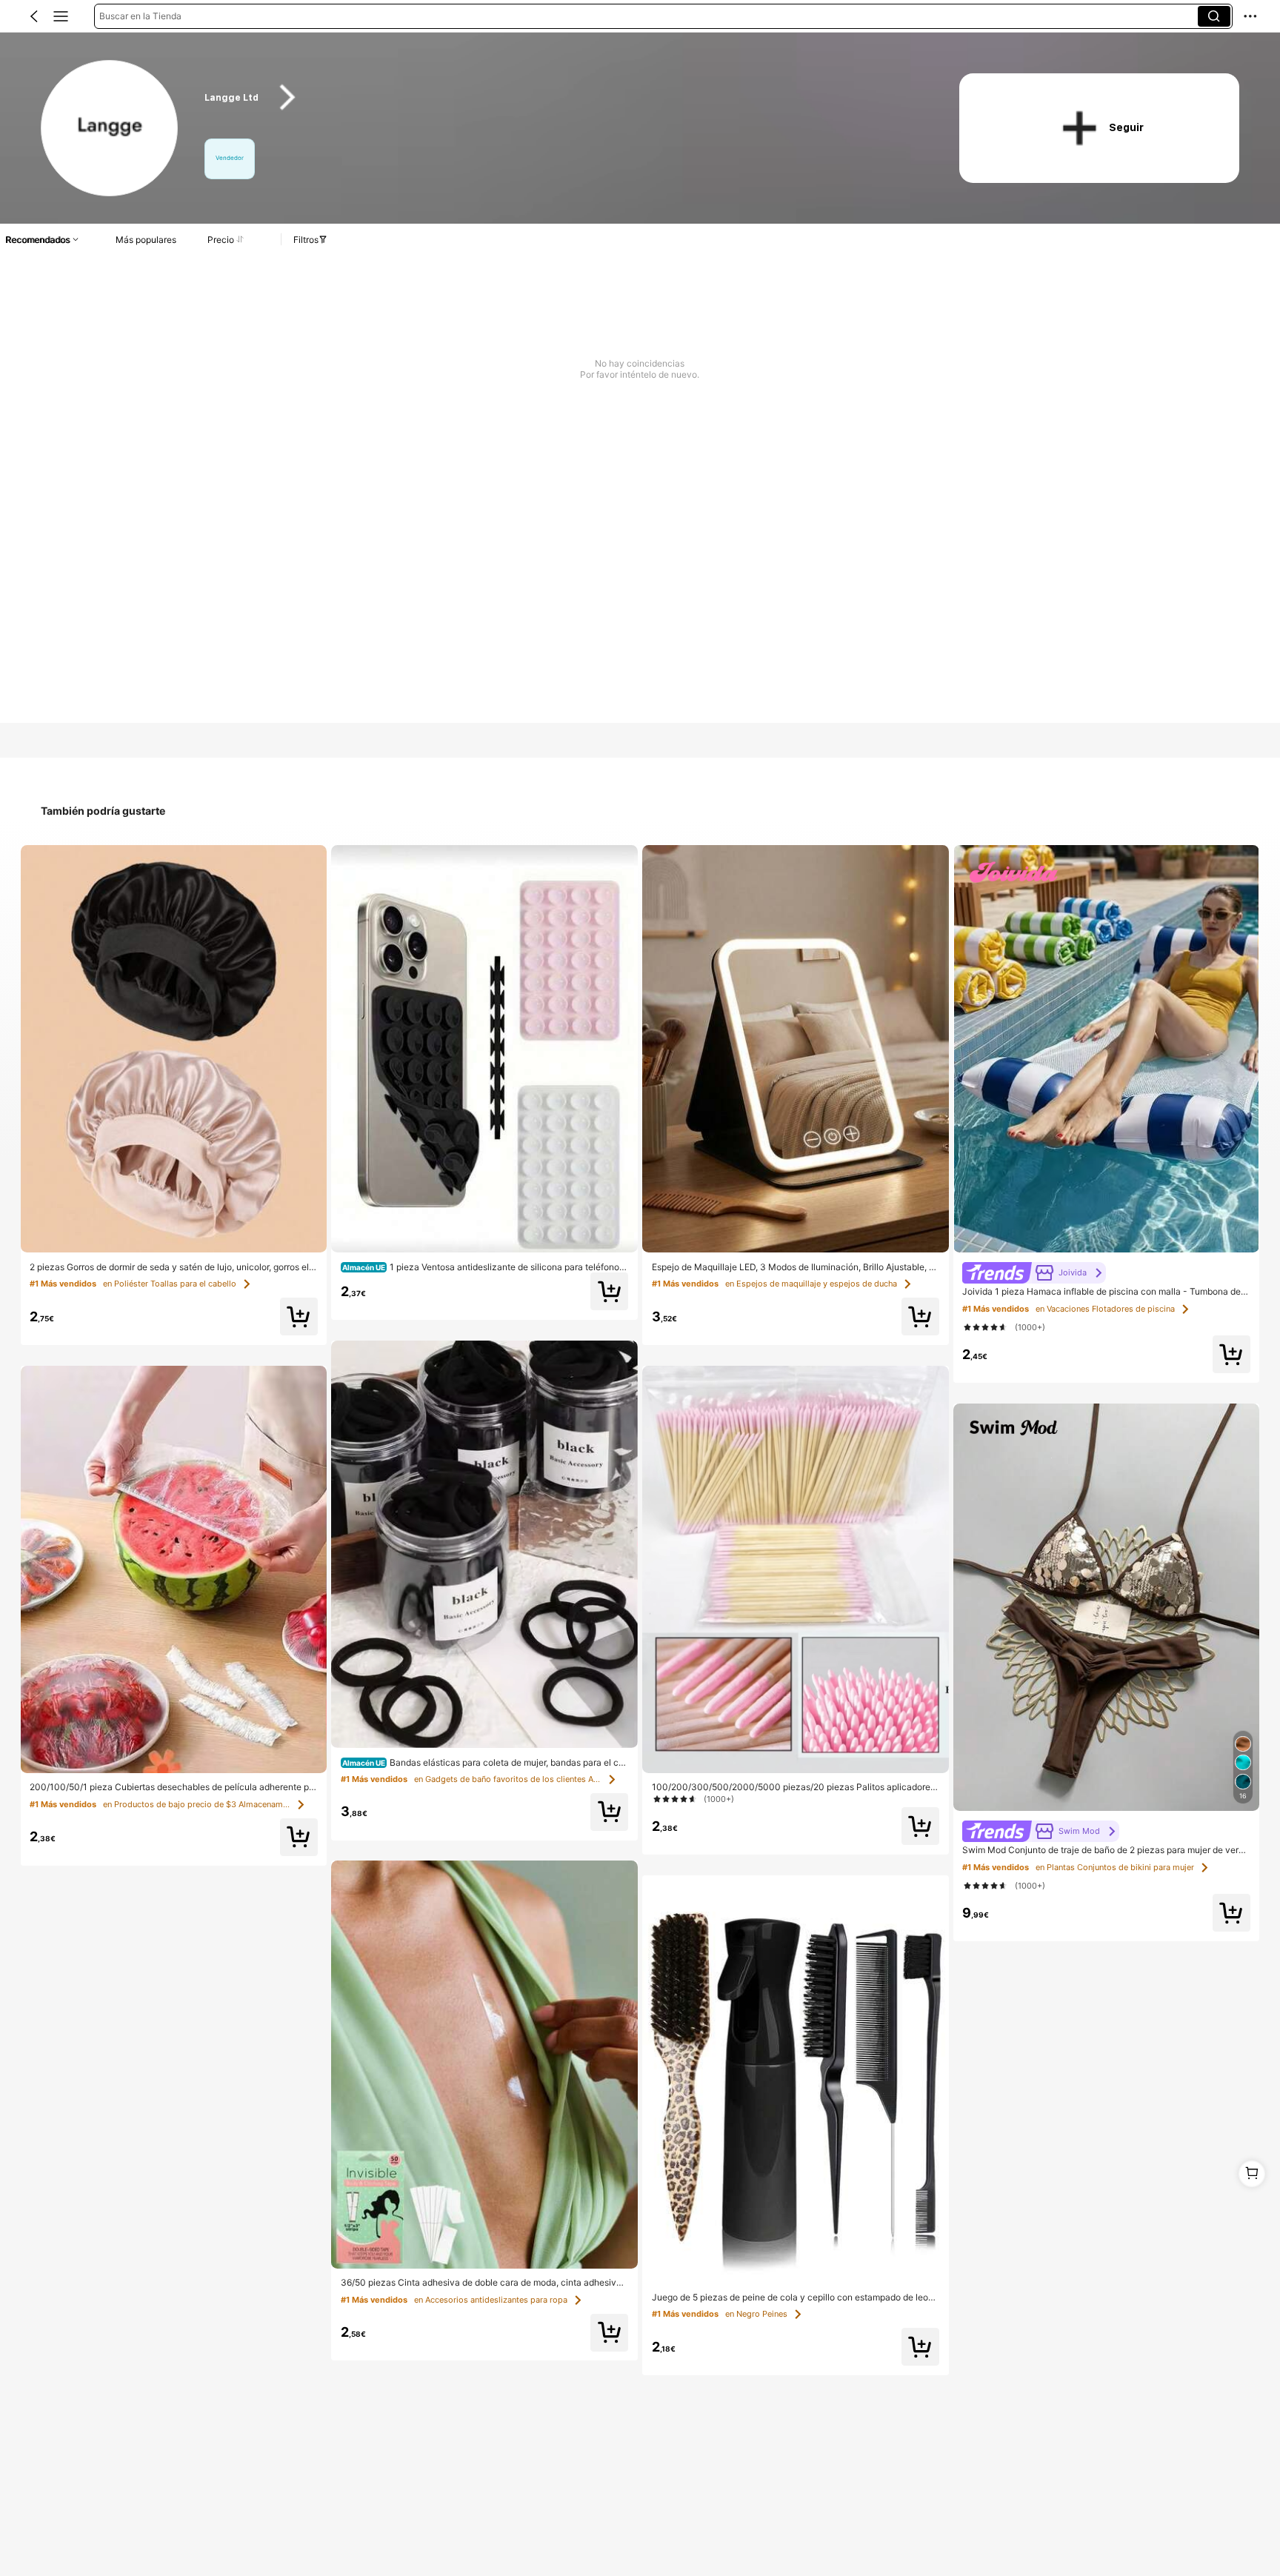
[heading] (561, 97)
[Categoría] (61, 16)
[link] (110, 129)
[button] (34, 16)
